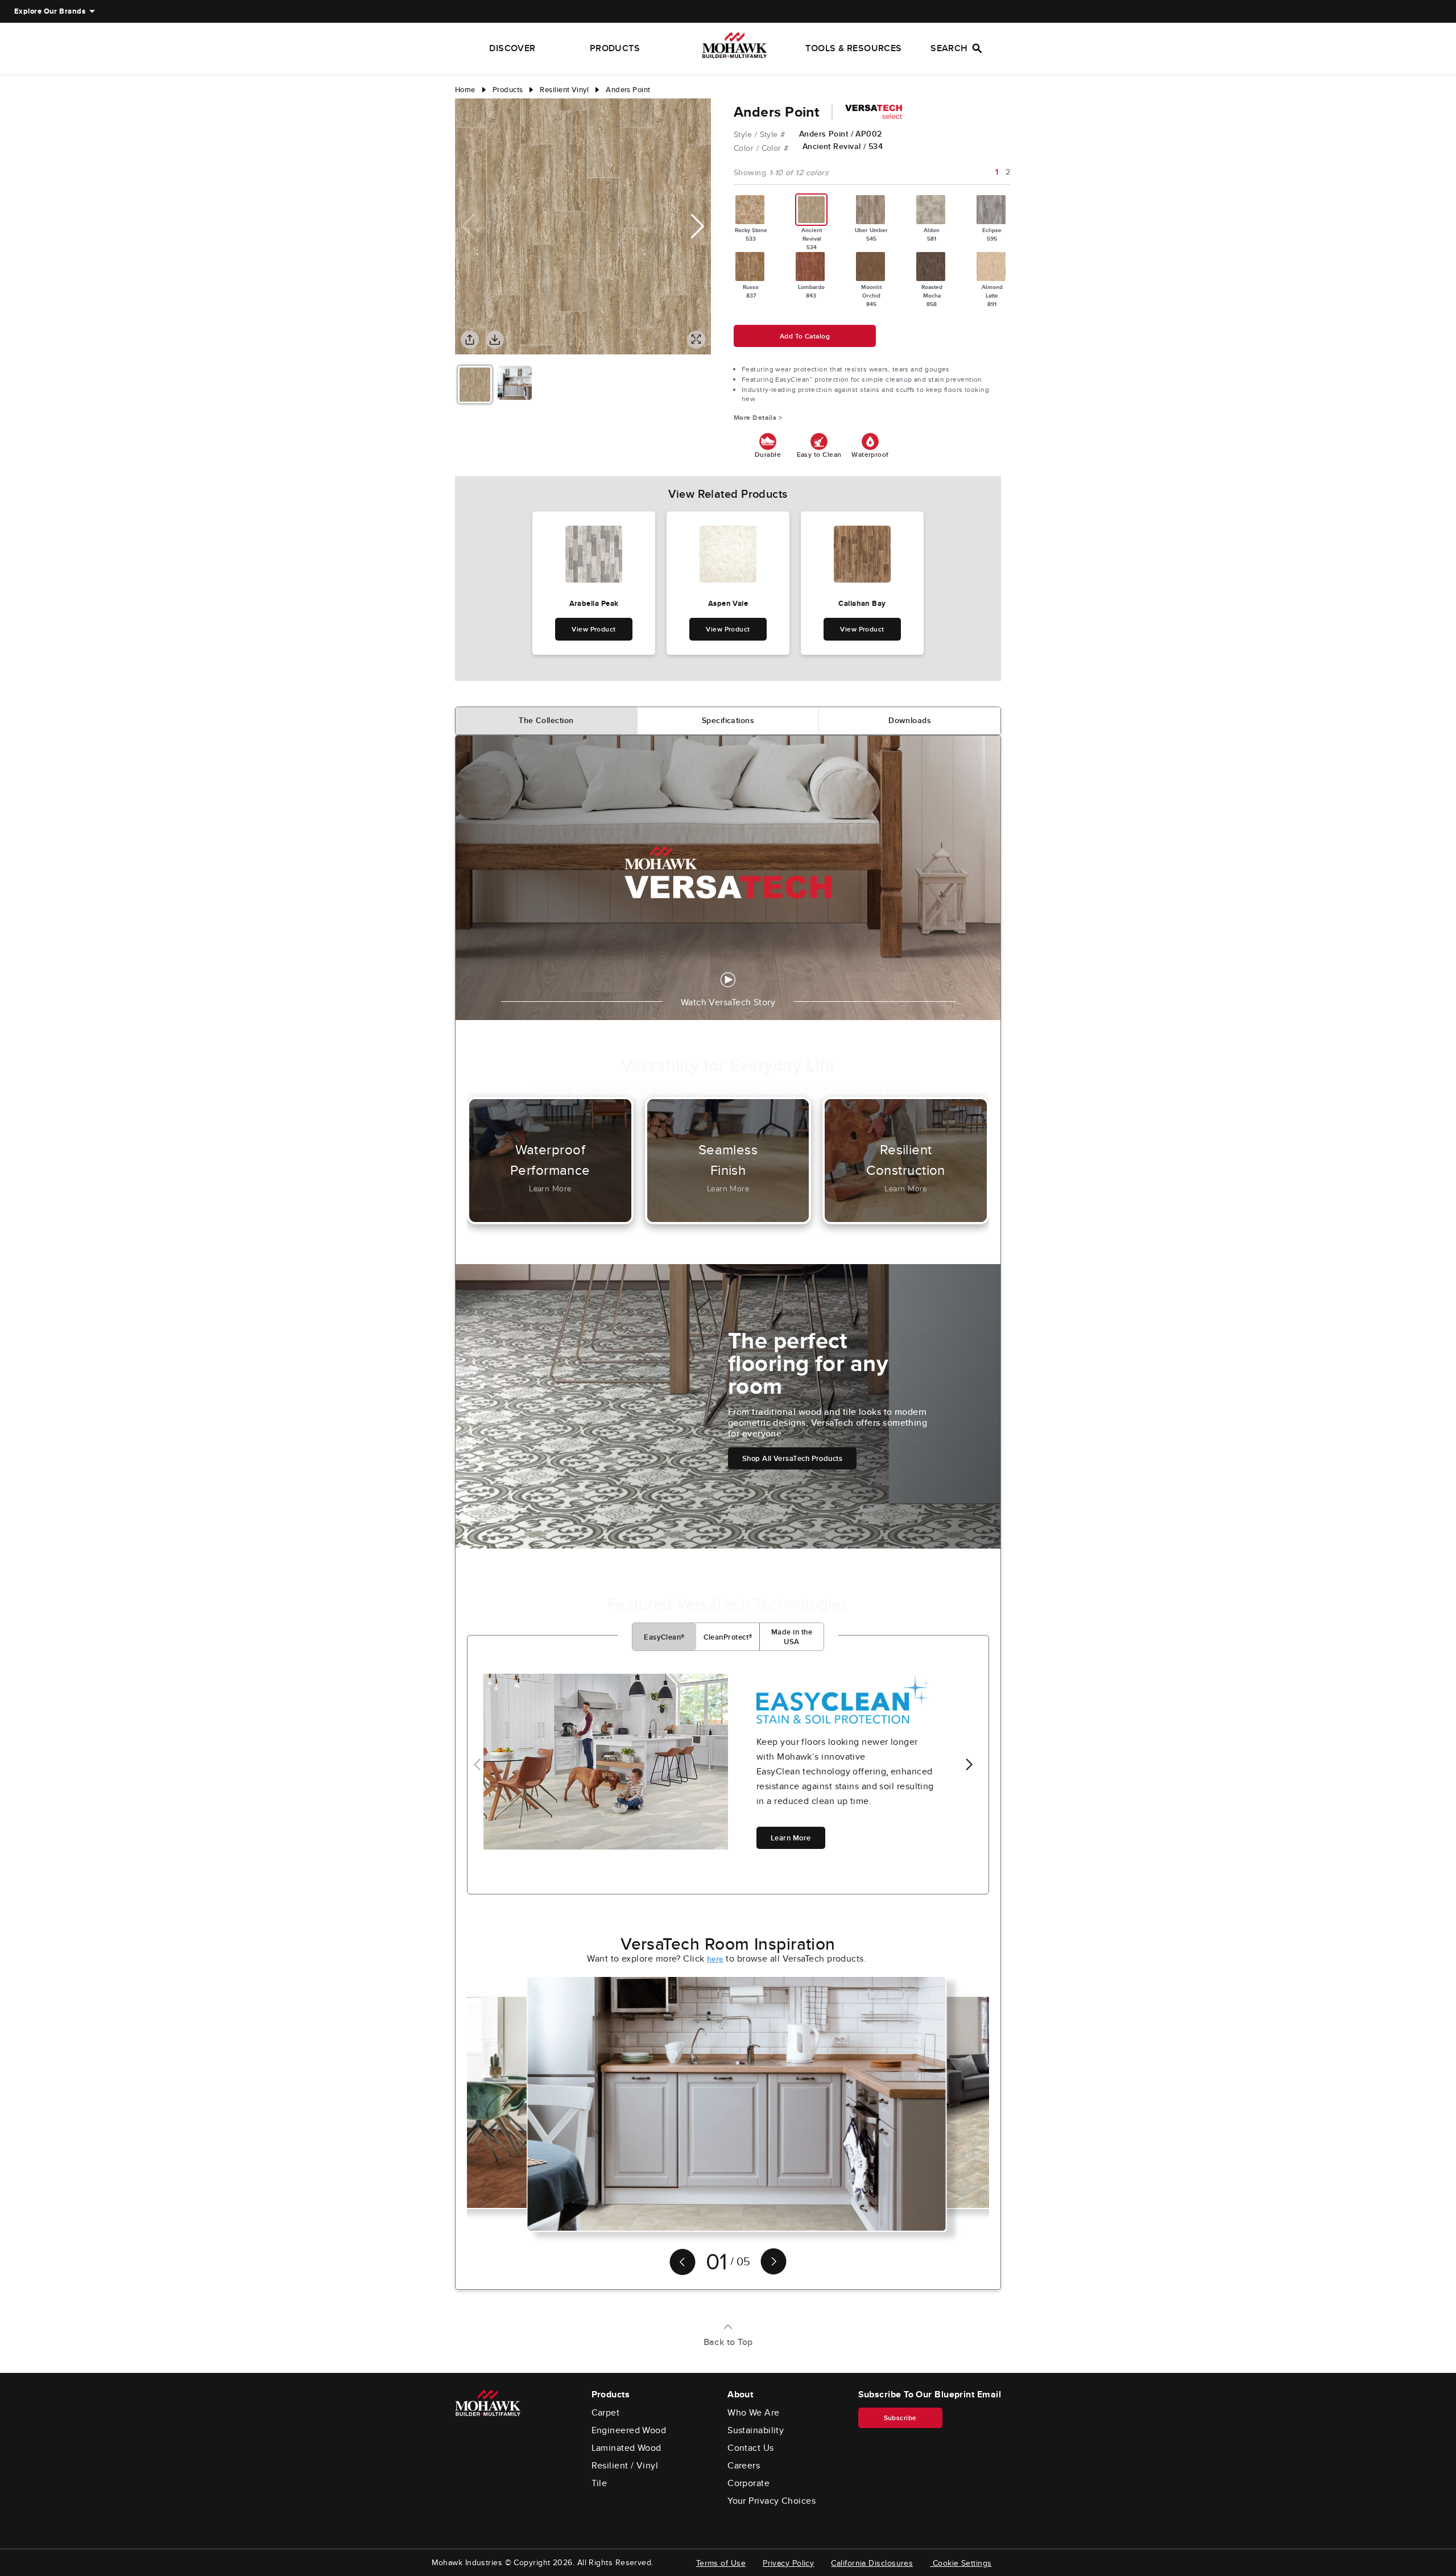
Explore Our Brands (50, 11)
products (508, 90)
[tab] (547, 721)
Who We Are (754, 2413)
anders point (628, 90)
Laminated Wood (626, 2448)
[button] (698, 226)
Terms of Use (721, 2563)
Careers (744, 2466)
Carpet (606, 2413)
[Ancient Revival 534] (812, 210)
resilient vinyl (564, 90)
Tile (599, 2483)
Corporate (748, 2483)
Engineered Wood (629, 2430)
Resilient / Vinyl (625, 2466)
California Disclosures (872, 2563)
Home (465, 90)
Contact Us (751, 2448)
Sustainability (756, 2430)
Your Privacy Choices (772, 2501)
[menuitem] (50, 11)
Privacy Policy (788, 2563)
